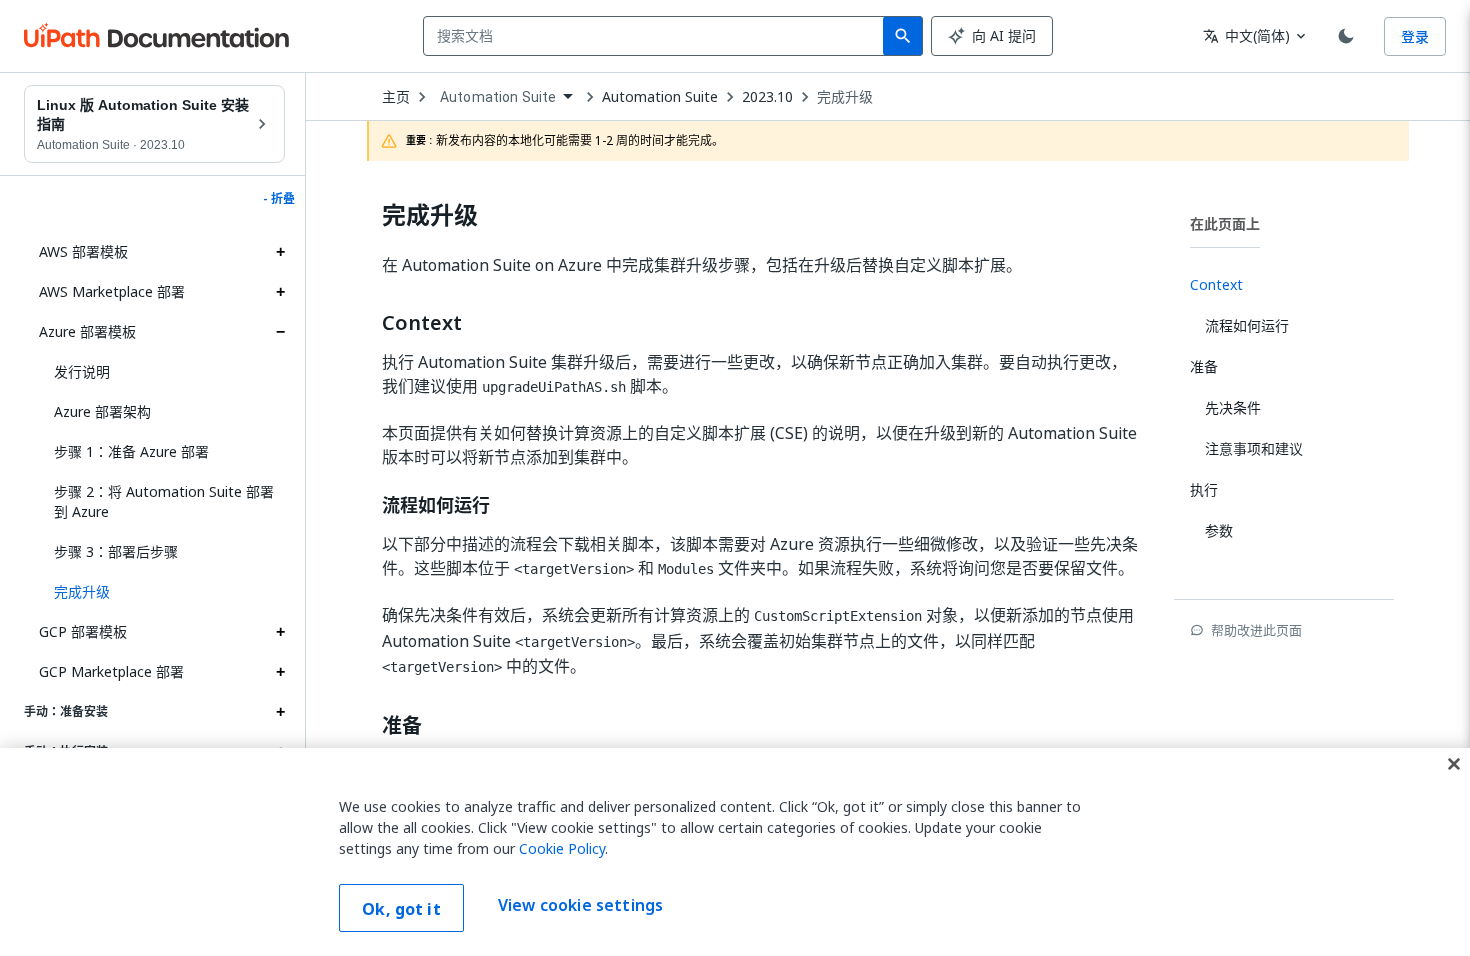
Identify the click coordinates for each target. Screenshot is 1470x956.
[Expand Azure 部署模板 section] (280, 332)
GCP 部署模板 (83, 631)
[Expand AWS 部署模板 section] (280, 252)
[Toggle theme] (1346, 36)
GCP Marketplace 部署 (111, 671)
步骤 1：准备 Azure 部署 (131, 451)
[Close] (1454, 764)
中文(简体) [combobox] (1246, 35)
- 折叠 (279, 199)
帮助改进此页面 (1256, 630)
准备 (402, 726)
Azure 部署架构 (102, 411)
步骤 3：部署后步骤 (116, 551)
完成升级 (845, 97)
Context (422, 323)
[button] (162, 592)
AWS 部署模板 (83, 251)
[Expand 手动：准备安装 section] (280, 712)
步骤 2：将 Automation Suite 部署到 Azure (164, 501)
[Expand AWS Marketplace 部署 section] (280, 292)
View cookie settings (580, 906)
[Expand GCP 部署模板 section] (280, 632)
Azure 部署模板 (87, 331)
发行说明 (82, 371)
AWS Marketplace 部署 (112, 291)
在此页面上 (1225, 223)
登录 (1415, 36)
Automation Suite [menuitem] (498, 97)
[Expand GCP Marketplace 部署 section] (280, 672)
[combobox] (657, 36)
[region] (735, 852)
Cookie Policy (562, 848)
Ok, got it (401, 909)
